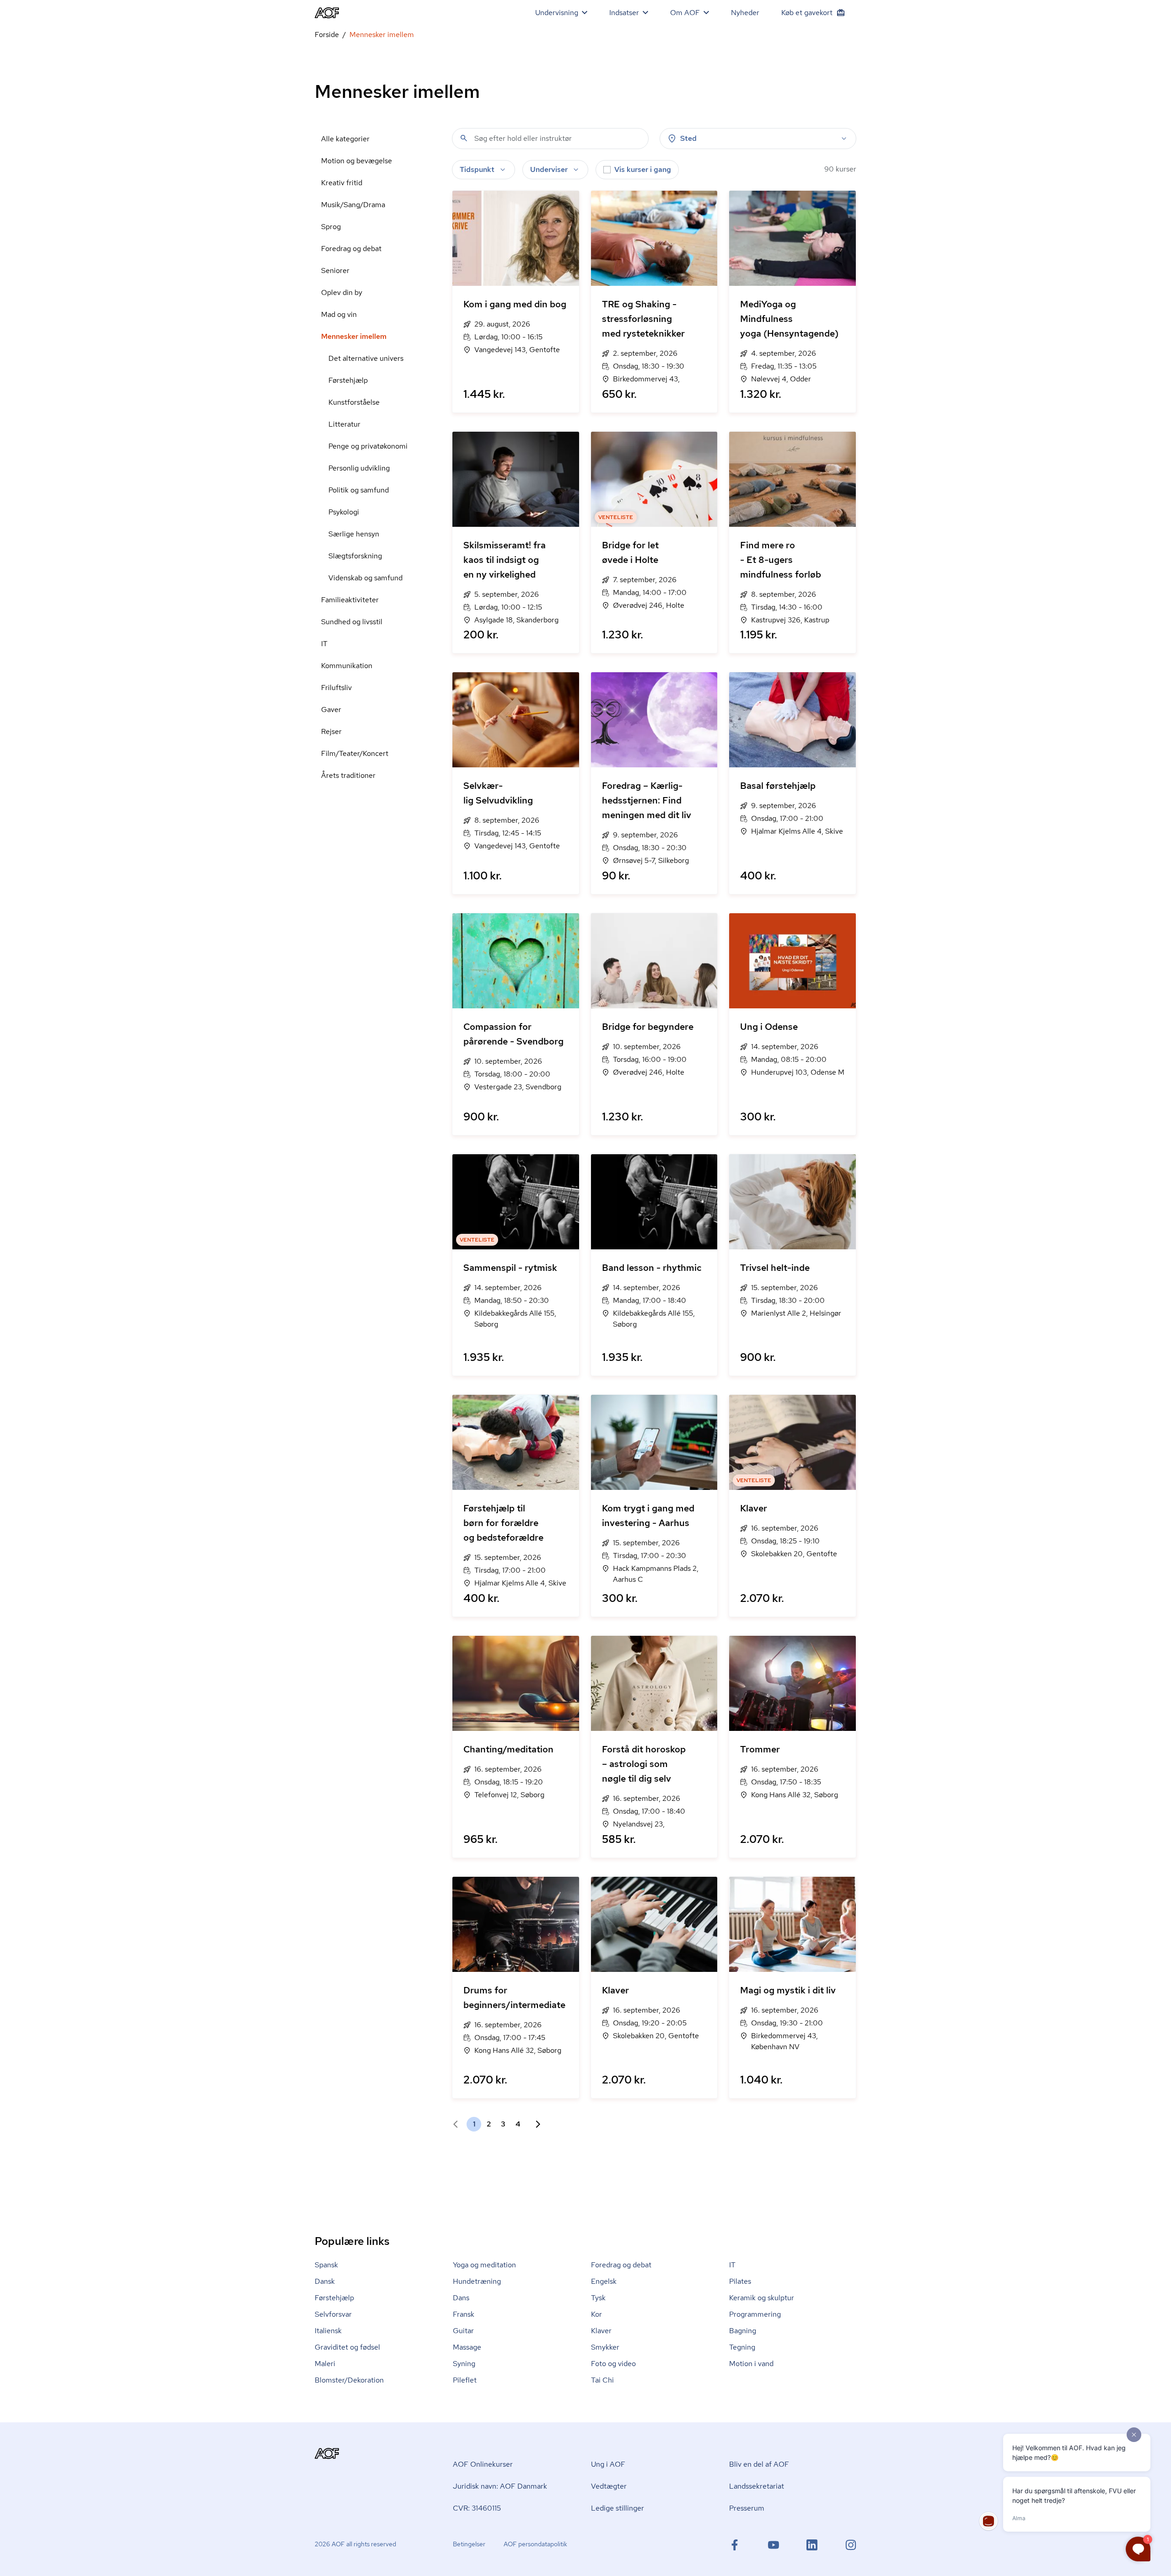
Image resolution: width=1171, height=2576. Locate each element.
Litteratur (344, 424)
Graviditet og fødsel (347, 2347)
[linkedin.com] (812, 2545)
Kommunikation (347, 666)
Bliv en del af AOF (759, 2464)
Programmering (755, 2314)
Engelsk (604, 2281)
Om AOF (685, 13)
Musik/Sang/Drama (353, 205)
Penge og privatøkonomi (368, 446)
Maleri (325, 2364)
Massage (467, 2347)
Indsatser (624, 13)
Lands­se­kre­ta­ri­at (757, 2486)
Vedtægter (609, 2486)
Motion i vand (751, 2364)
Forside (327, 35)
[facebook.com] (735, 2545)
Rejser (331, 731)
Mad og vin (339, 314)
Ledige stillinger (618, 2508)
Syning (464, 2364)
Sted (688, 138)
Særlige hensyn (354, 534)
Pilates (740, 2281)
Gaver (331, 710)
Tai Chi (602, 2380)
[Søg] (464, 138)
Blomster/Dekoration (349, 2380)
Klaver (601, 2331)
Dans (461, 2298)
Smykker (605, 2347)
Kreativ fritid (342, 183)
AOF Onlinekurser (483, 2464)
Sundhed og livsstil (352, 622)
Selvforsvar (333, 2314)
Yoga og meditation (484, 2265)
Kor (596, 2314)
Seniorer (335, 270)
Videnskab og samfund (365, 578)
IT (324, 644)
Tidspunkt (477, 169)
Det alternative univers (366, 358)
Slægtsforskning (355, 556)
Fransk (464, 2314)
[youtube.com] (774, 2545)
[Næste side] (534, 2124)
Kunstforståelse (354, 402)
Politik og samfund (359, 490)
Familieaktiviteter (350, 600)
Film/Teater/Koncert (355, 753)
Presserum (747, 2508)
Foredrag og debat (351, 249)
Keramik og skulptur (762, 2298)
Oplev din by (342, 292)
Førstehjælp (348, 380)
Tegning (742, 2347)
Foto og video (613, 2364)
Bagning (743, 2331)
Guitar (463, 2331)
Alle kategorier (345, 139)
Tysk (598, 2298)
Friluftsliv (336, 688)
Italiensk (328, 2331)
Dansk (325, 2281)
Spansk (326, 2265)
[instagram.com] (851, 2545)
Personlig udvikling (359, 468)
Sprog (331, 227)
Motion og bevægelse (357, 161)
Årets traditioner (348, 775)
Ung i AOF (608, 2464)
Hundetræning (477, 2281)
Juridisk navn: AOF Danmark (500, 2486)
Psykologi (344, 512)
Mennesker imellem (354, 336)
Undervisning (557, 13)
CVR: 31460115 (477, 2508)
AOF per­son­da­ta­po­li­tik (535, 2544)
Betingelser (469, 2544)
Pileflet (465, 2380)
